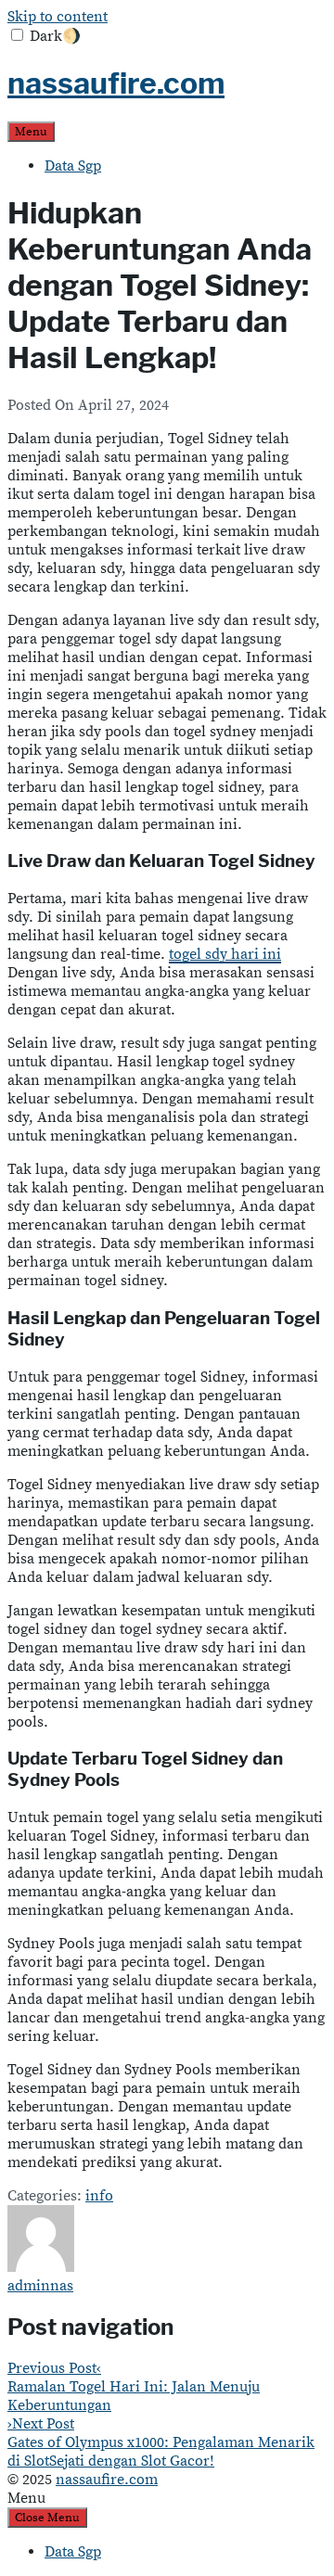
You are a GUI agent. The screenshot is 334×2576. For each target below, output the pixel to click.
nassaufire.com (116, 83)
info (99, 2196)
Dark (55, 36)
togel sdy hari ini (225, 954)
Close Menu (47, 2518)
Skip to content (58, 17)
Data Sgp (73, 166)
